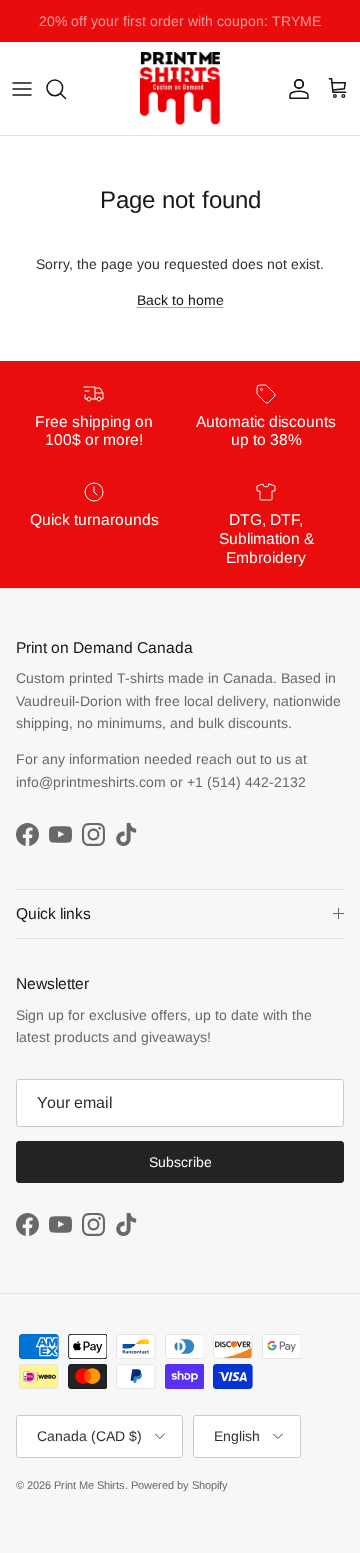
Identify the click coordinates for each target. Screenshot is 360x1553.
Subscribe (180, 1162)
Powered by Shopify (179, 1485)
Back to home (180, 300)
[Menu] (22, 89)
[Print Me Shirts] (180, 88)
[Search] (66, 89)
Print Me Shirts (89, 1485)
